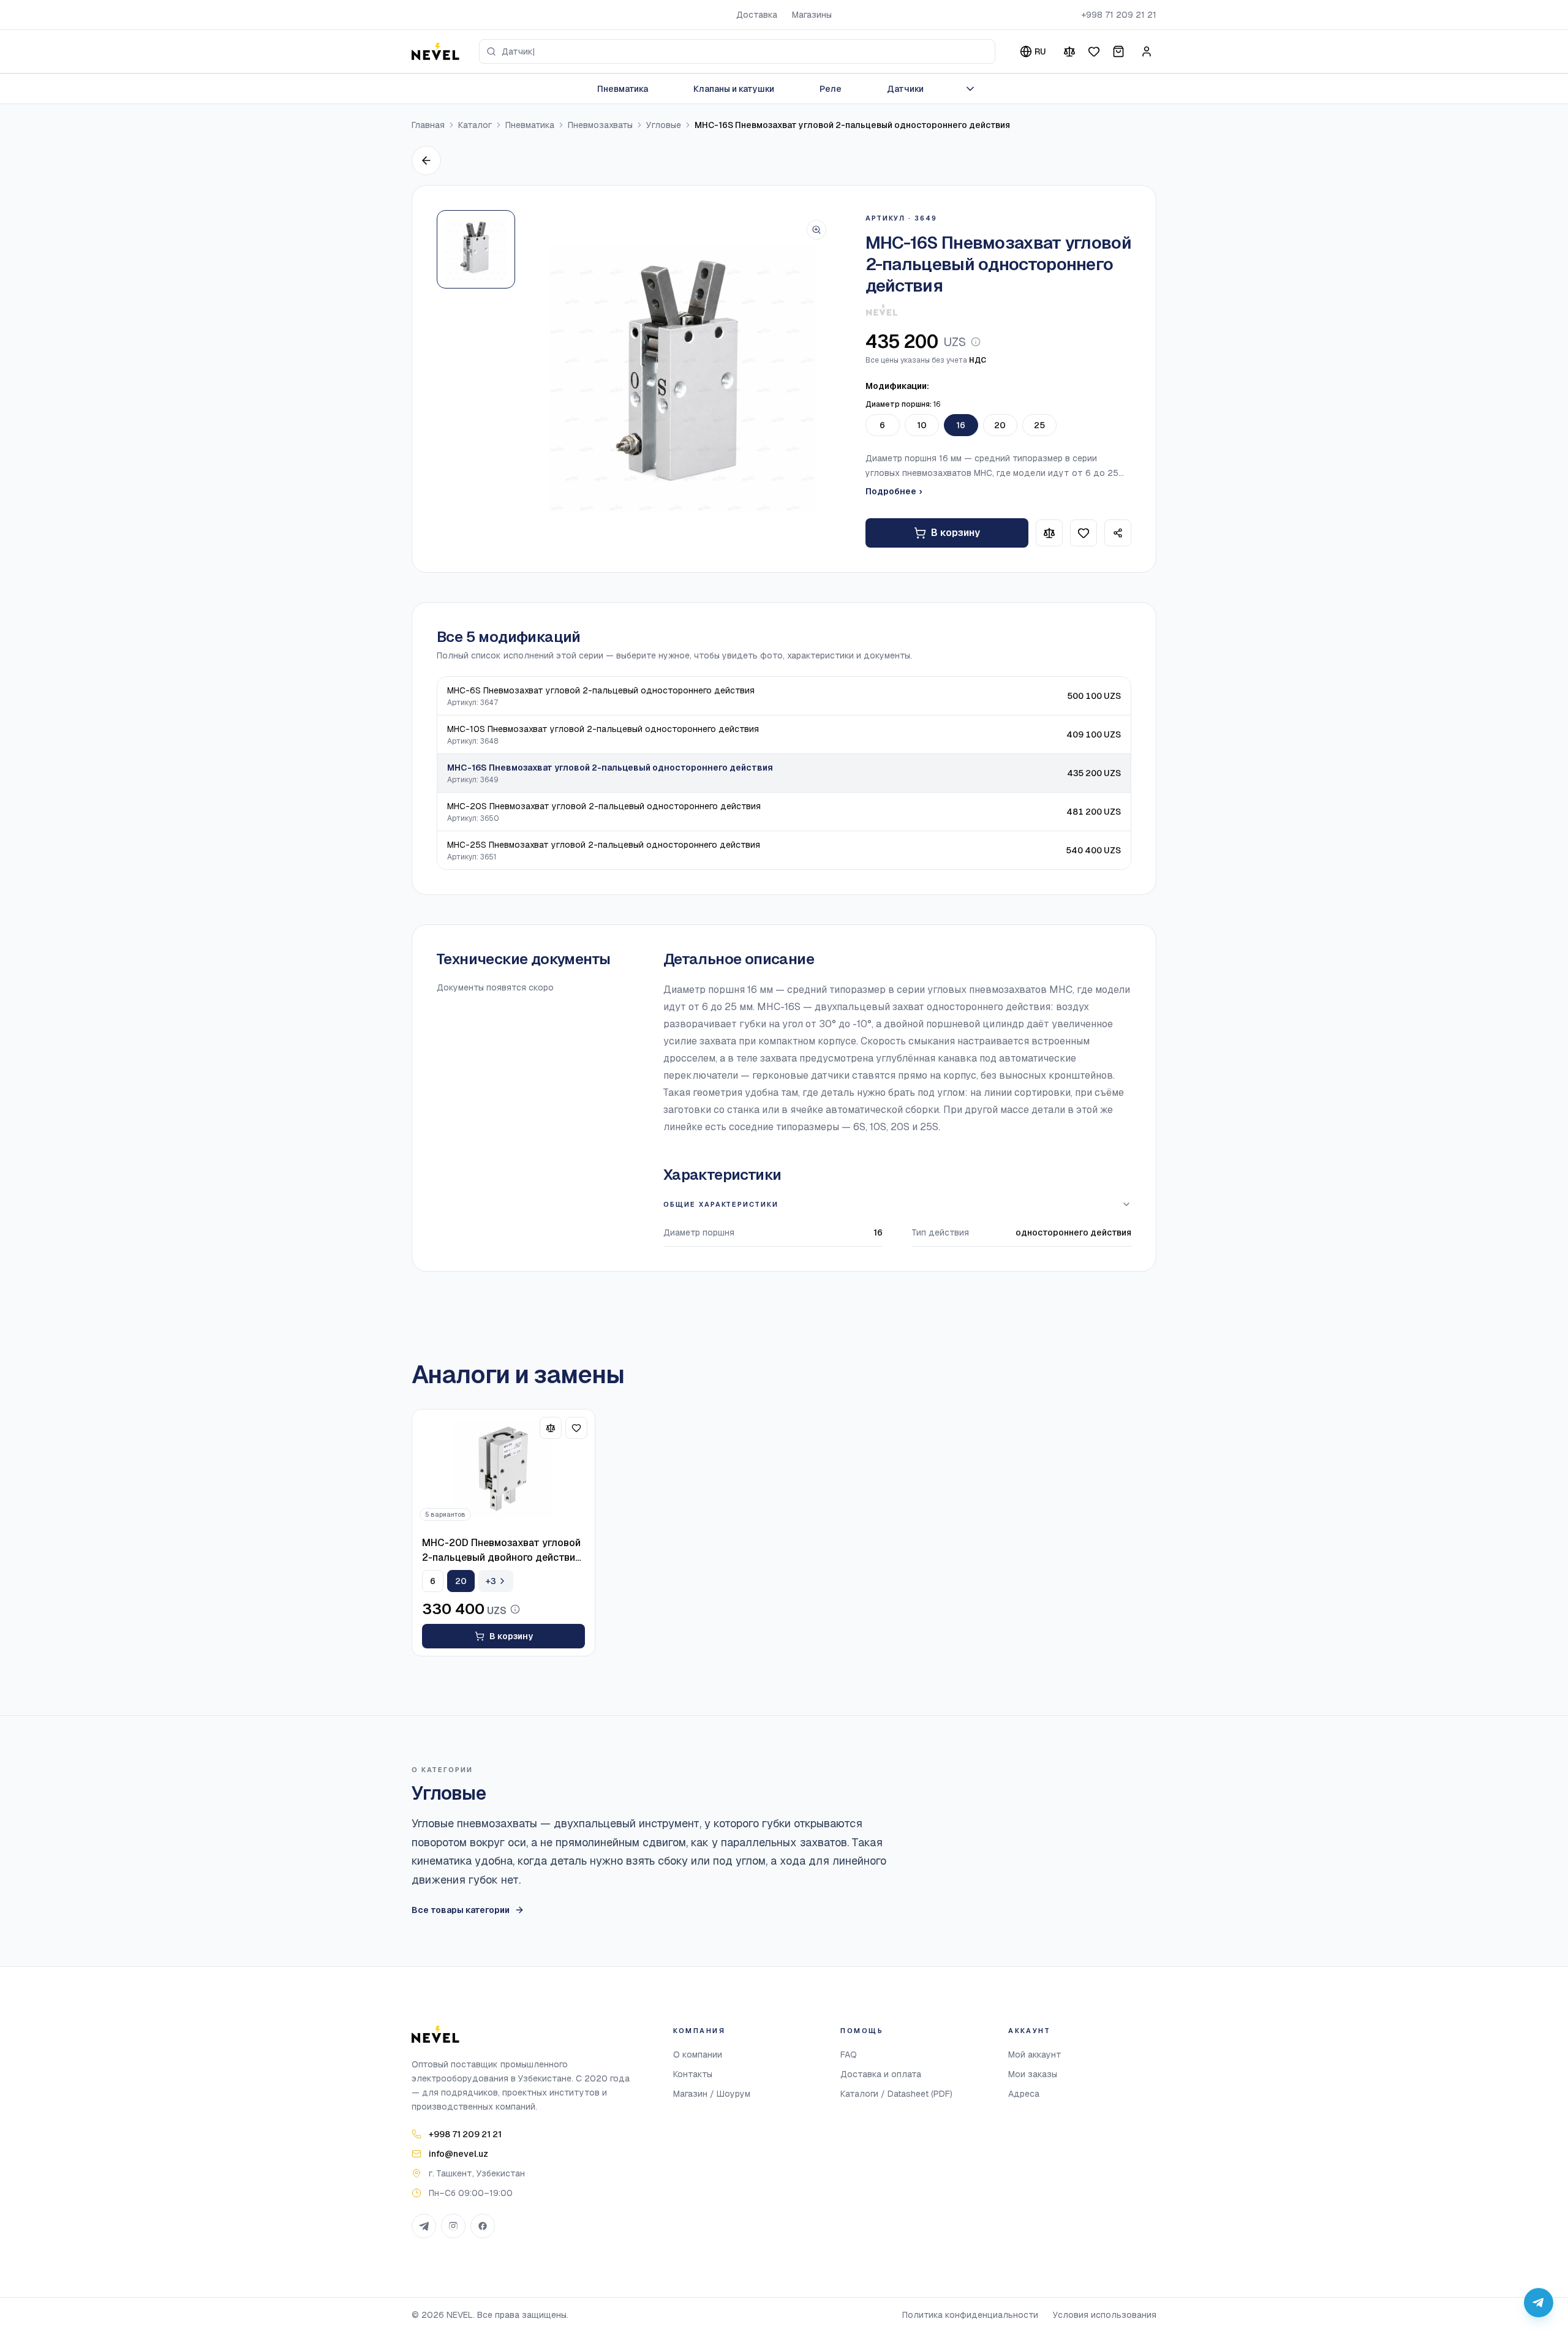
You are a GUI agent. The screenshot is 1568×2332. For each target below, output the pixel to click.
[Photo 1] (476, 249)
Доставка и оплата (881, 2074)
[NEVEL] (435, 51)
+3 (491, 1581)
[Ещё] (970, 89)
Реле (831, 89)
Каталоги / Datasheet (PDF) (896, 2094)
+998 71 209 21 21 (1119, 15)
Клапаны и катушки (734, 89)
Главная (428, 125)
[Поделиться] (1118, 533)
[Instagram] (453, 2226)
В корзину (956, 533)
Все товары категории (461, 1910)
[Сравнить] (1069, 51)
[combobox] (737, 51)
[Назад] (426, 160)
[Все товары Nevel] (882, 310)
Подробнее (894, 491)
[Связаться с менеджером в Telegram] (1539, 2303)
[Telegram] (424, 2226)
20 (1000, 425)
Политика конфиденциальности (970, 2315)
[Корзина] (1118, 51)
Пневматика (623, 89)
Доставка (757, 15)
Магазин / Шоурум (712, 2094)
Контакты (693, 2074)
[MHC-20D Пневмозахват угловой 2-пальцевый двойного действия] (503, 1469)
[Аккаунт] (1147, 51)
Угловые (664, 125)
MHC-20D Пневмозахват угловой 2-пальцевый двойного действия (501, 1550)
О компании (698, 2055)
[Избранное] (1094, 51)
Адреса (1024, 2094)
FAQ (849, 2055)
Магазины (812, 15)
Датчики (905, 89)
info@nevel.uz (458, 2154)
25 (1039, 425)
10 (922, 425)
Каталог (475, 125)
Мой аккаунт (1035, 2055)
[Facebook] (483, 2226)
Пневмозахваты (600, 125)
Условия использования (1105, 2315)
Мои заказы (1033, 2074)
